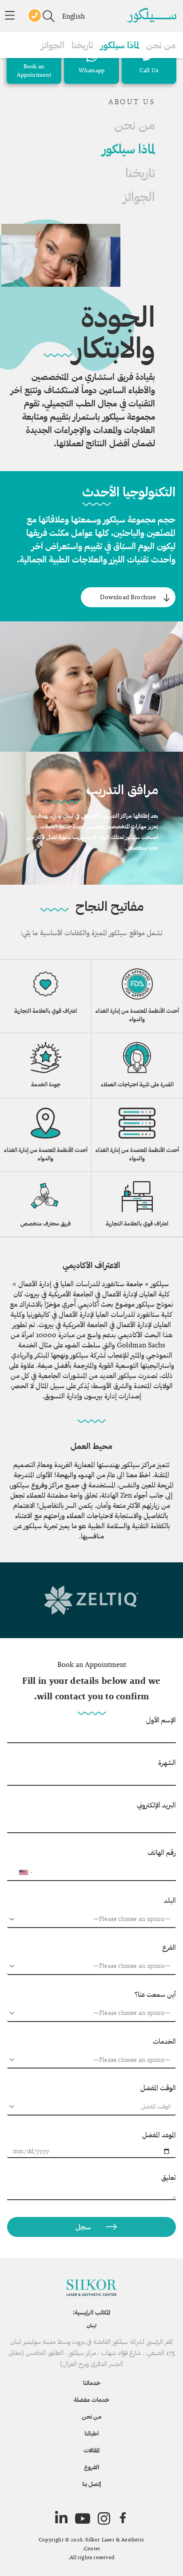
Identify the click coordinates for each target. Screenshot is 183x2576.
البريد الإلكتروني (156, 1805)
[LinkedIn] (61, 2518)
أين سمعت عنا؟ (155, 1994)
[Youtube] (83, 2518)
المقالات (91, 2450)
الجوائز (53, 45)
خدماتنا (92, 2383)
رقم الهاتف (162, 1852)
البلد (170, 1900)
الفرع (169, 1947)
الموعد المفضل (159, 2135)
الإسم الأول (161, 1720)
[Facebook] (123, 2518)
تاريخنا (82, 45)
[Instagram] (104, 2518)
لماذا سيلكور (120, 45)
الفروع (91, 2467)
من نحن (161, 45)
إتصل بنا (91, 2484)
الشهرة (167, 1762)
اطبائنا (91, 2433)
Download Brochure (128, 597)
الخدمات (164, 2041)
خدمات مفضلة (91, 2400)
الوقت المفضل (158, 2088)
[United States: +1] (18, 1872)
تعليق (169, 2177)
